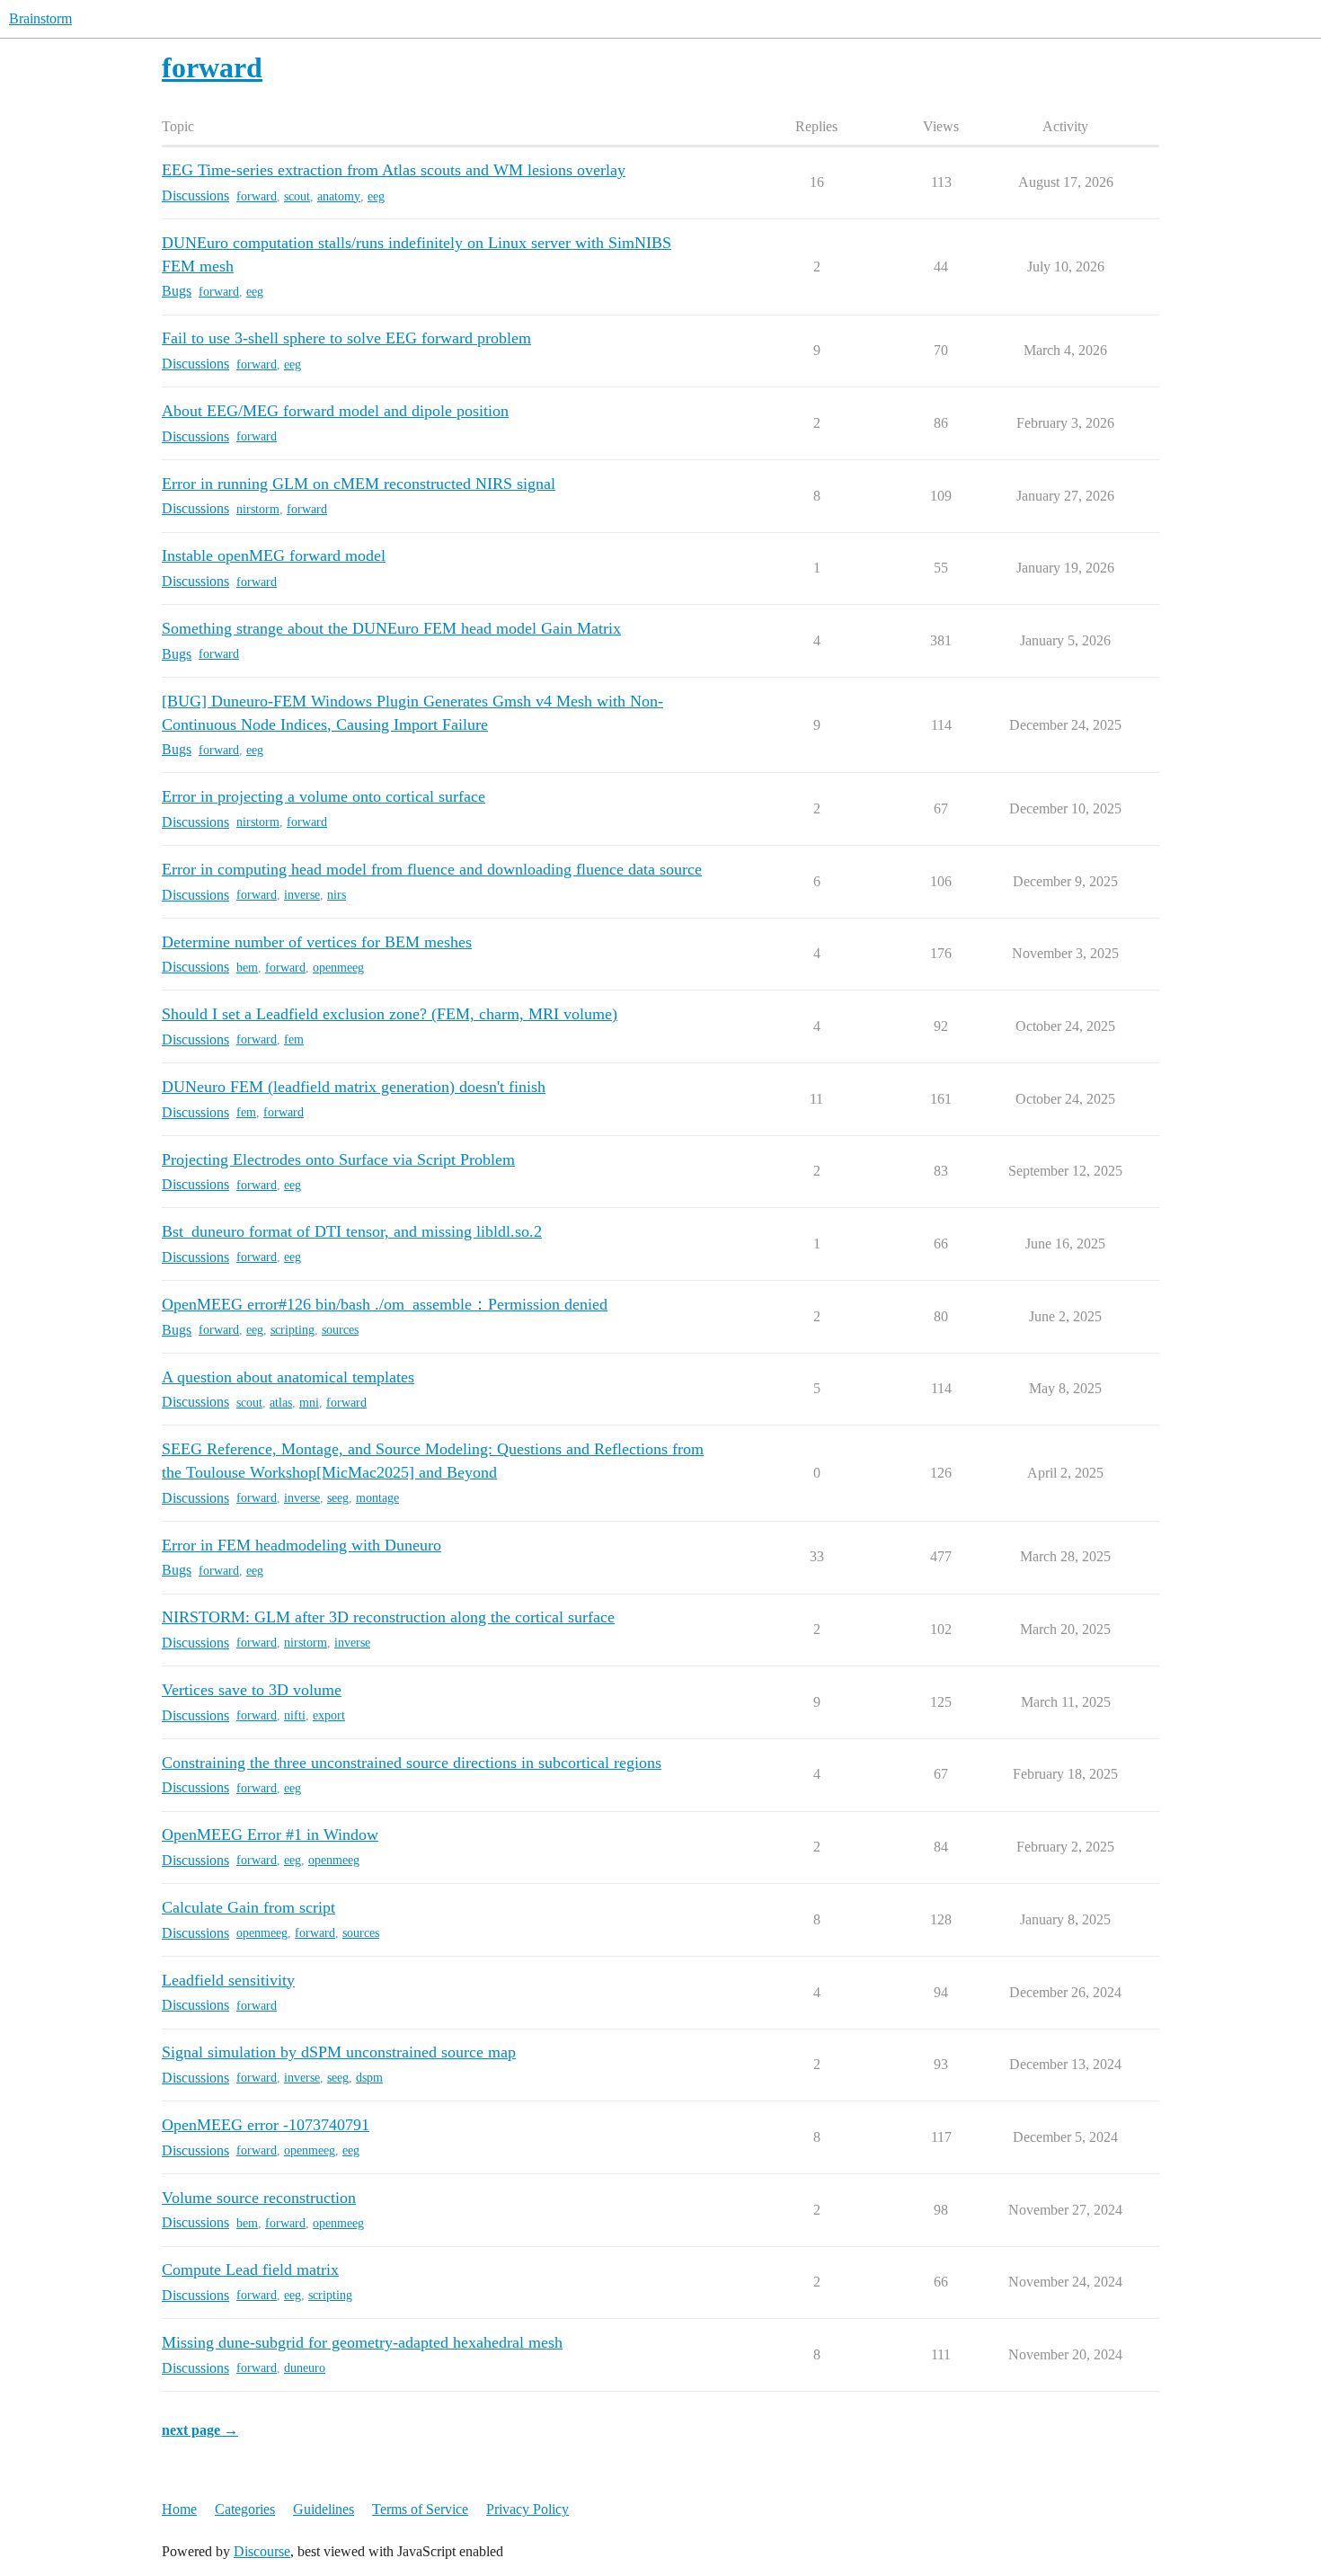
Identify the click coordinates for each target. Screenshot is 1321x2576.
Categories (245, 2509)
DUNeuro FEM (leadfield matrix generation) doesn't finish (354, 1087)
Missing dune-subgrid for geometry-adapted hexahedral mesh (362, 2342)
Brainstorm (40, 18)
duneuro (305, 2368)
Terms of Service (420, 2509)
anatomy (339, 196)
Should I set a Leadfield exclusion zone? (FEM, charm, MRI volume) (390, 1014)
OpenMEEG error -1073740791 (266, 2125)
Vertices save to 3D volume (252, 1690)
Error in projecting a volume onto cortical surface (324, 796)
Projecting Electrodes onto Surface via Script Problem (338, 1159)
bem (247, 968)
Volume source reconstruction (259, 2198)
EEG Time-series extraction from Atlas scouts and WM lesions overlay (394, 170)
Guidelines (324, 2509)
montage (377, 1498)
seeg (338, 1498)
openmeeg (338, 968)
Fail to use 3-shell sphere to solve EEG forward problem (346, 338)
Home (179, 2509)
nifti (295, 1715)
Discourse (262, 2551)
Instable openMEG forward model (274, 555)
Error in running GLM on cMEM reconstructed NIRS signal (359, 484)
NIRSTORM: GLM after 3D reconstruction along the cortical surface (388, 1617)
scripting (293, 1330)
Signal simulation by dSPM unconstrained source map (339, 2052)
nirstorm (258, 509)
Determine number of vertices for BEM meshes (317, 942)
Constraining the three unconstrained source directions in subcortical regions (412, 1763)
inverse (302, 895)
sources (340, 1330)
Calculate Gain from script (248, 1907)
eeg (376, 196)
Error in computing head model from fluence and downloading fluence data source (432, 869)
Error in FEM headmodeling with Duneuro (301, 1545)
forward (257, 196)
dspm (369, 2078)
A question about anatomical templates (288, 1377)
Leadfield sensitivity (228, 1980)
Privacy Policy (528, 2509)
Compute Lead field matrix (250, 2270)
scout (297, 196)
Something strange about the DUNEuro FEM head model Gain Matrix (391, 628)
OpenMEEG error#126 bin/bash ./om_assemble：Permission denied (385, 1304)
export (329, 1715)
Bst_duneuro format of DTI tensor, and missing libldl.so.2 (352, 1231)
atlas (281, 1403)
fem (294, 1039)
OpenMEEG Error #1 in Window (270, 1834)
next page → (200, 2430)
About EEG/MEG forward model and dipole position (335, 411)
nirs (337, 895)
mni (309, 1403)
